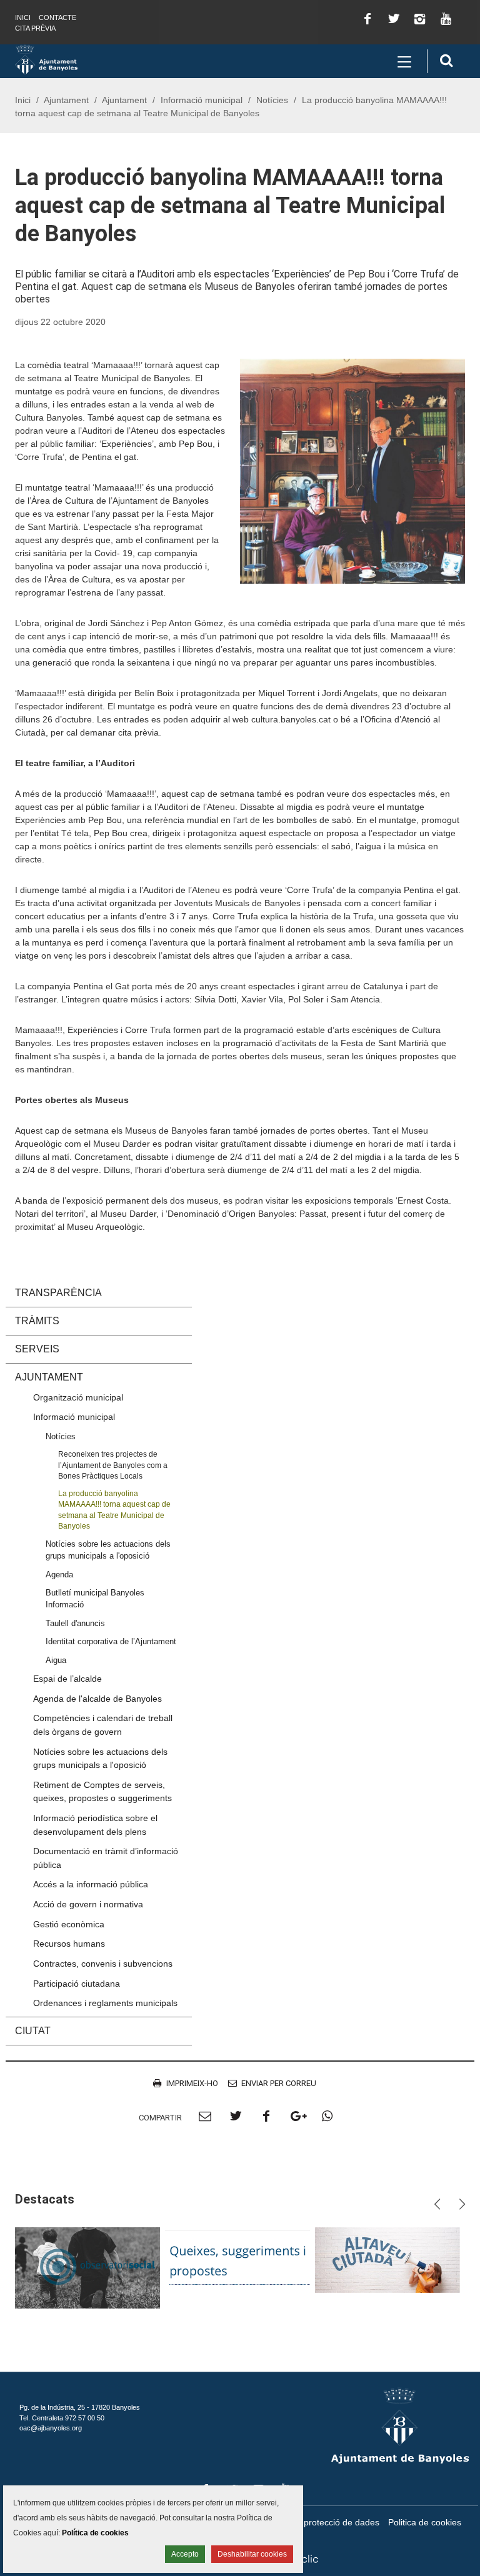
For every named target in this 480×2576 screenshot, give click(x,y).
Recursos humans (69, 1944)
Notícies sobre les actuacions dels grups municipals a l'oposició (108, 1550)
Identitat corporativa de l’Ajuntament (111, 1641)
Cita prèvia (35, 28)
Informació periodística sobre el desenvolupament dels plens (95, 1825)
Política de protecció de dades (320, 2522)
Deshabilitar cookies (252, 2554)
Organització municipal (78, 1397)
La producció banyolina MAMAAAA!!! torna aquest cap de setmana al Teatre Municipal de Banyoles (114, 1510)
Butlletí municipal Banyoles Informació (95, 1599)
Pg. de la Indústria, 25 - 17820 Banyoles (80, 2407)
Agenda (59, 1575)
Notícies (272, 100)
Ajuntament (66, 100)
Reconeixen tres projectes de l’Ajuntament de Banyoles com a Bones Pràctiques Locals (113, 1465)
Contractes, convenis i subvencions (103, 1964)
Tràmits (37, 1321)
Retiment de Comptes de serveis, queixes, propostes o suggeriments (102, 1792)
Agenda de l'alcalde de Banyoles (97, 1699)
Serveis (37, 1349)
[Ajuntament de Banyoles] (46, 59)
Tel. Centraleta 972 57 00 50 (62, 2418)
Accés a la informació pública (91, 1884)
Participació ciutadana (77, 1984)
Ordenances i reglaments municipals (105, 2003)
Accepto (185, 2554)
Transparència (58, 1293)
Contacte (57, 17)
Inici (23, 17)
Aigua (56, 1660)
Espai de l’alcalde (67, 1679)
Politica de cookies (425, 2522)
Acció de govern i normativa (88, 1904)
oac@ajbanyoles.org (51, 2428)
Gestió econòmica (69, 1924)
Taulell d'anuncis (75, 1623)
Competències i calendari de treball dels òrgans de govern (103, 1725)
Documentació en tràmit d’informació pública (106, 1858)
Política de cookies (95, 2533)
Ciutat (33, 2031)
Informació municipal (202, 100)
